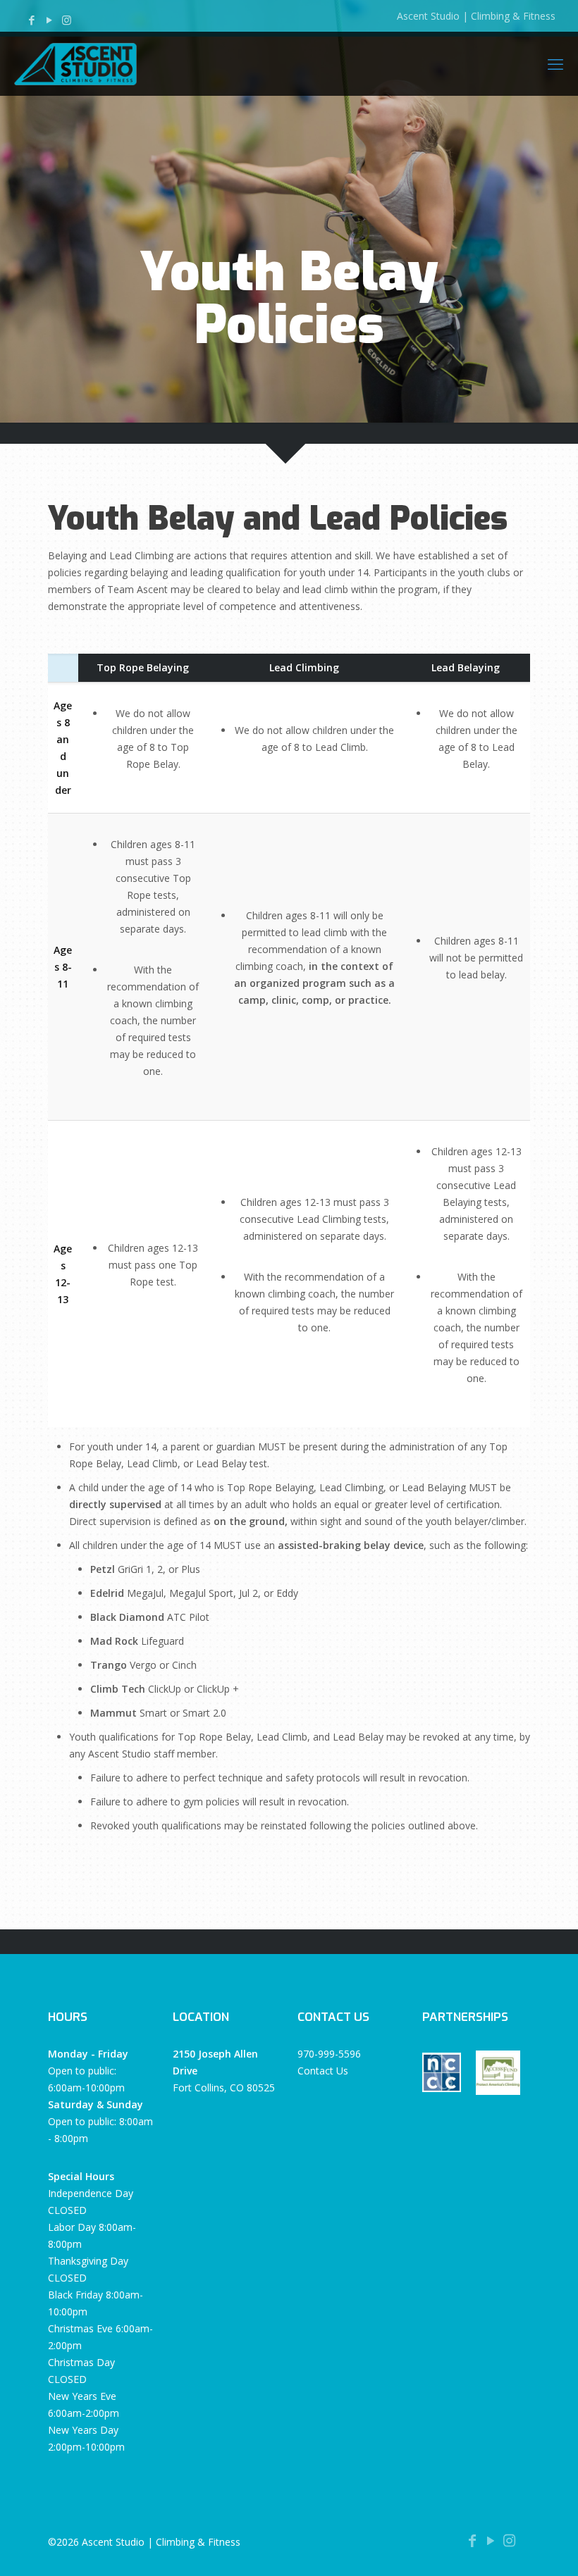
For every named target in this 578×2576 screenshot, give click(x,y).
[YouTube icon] (49, 20)
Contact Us (323, 2071)
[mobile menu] (555, 63)
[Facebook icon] (31, 20)
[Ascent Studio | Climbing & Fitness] (75, 63)
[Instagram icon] (67, 20)
